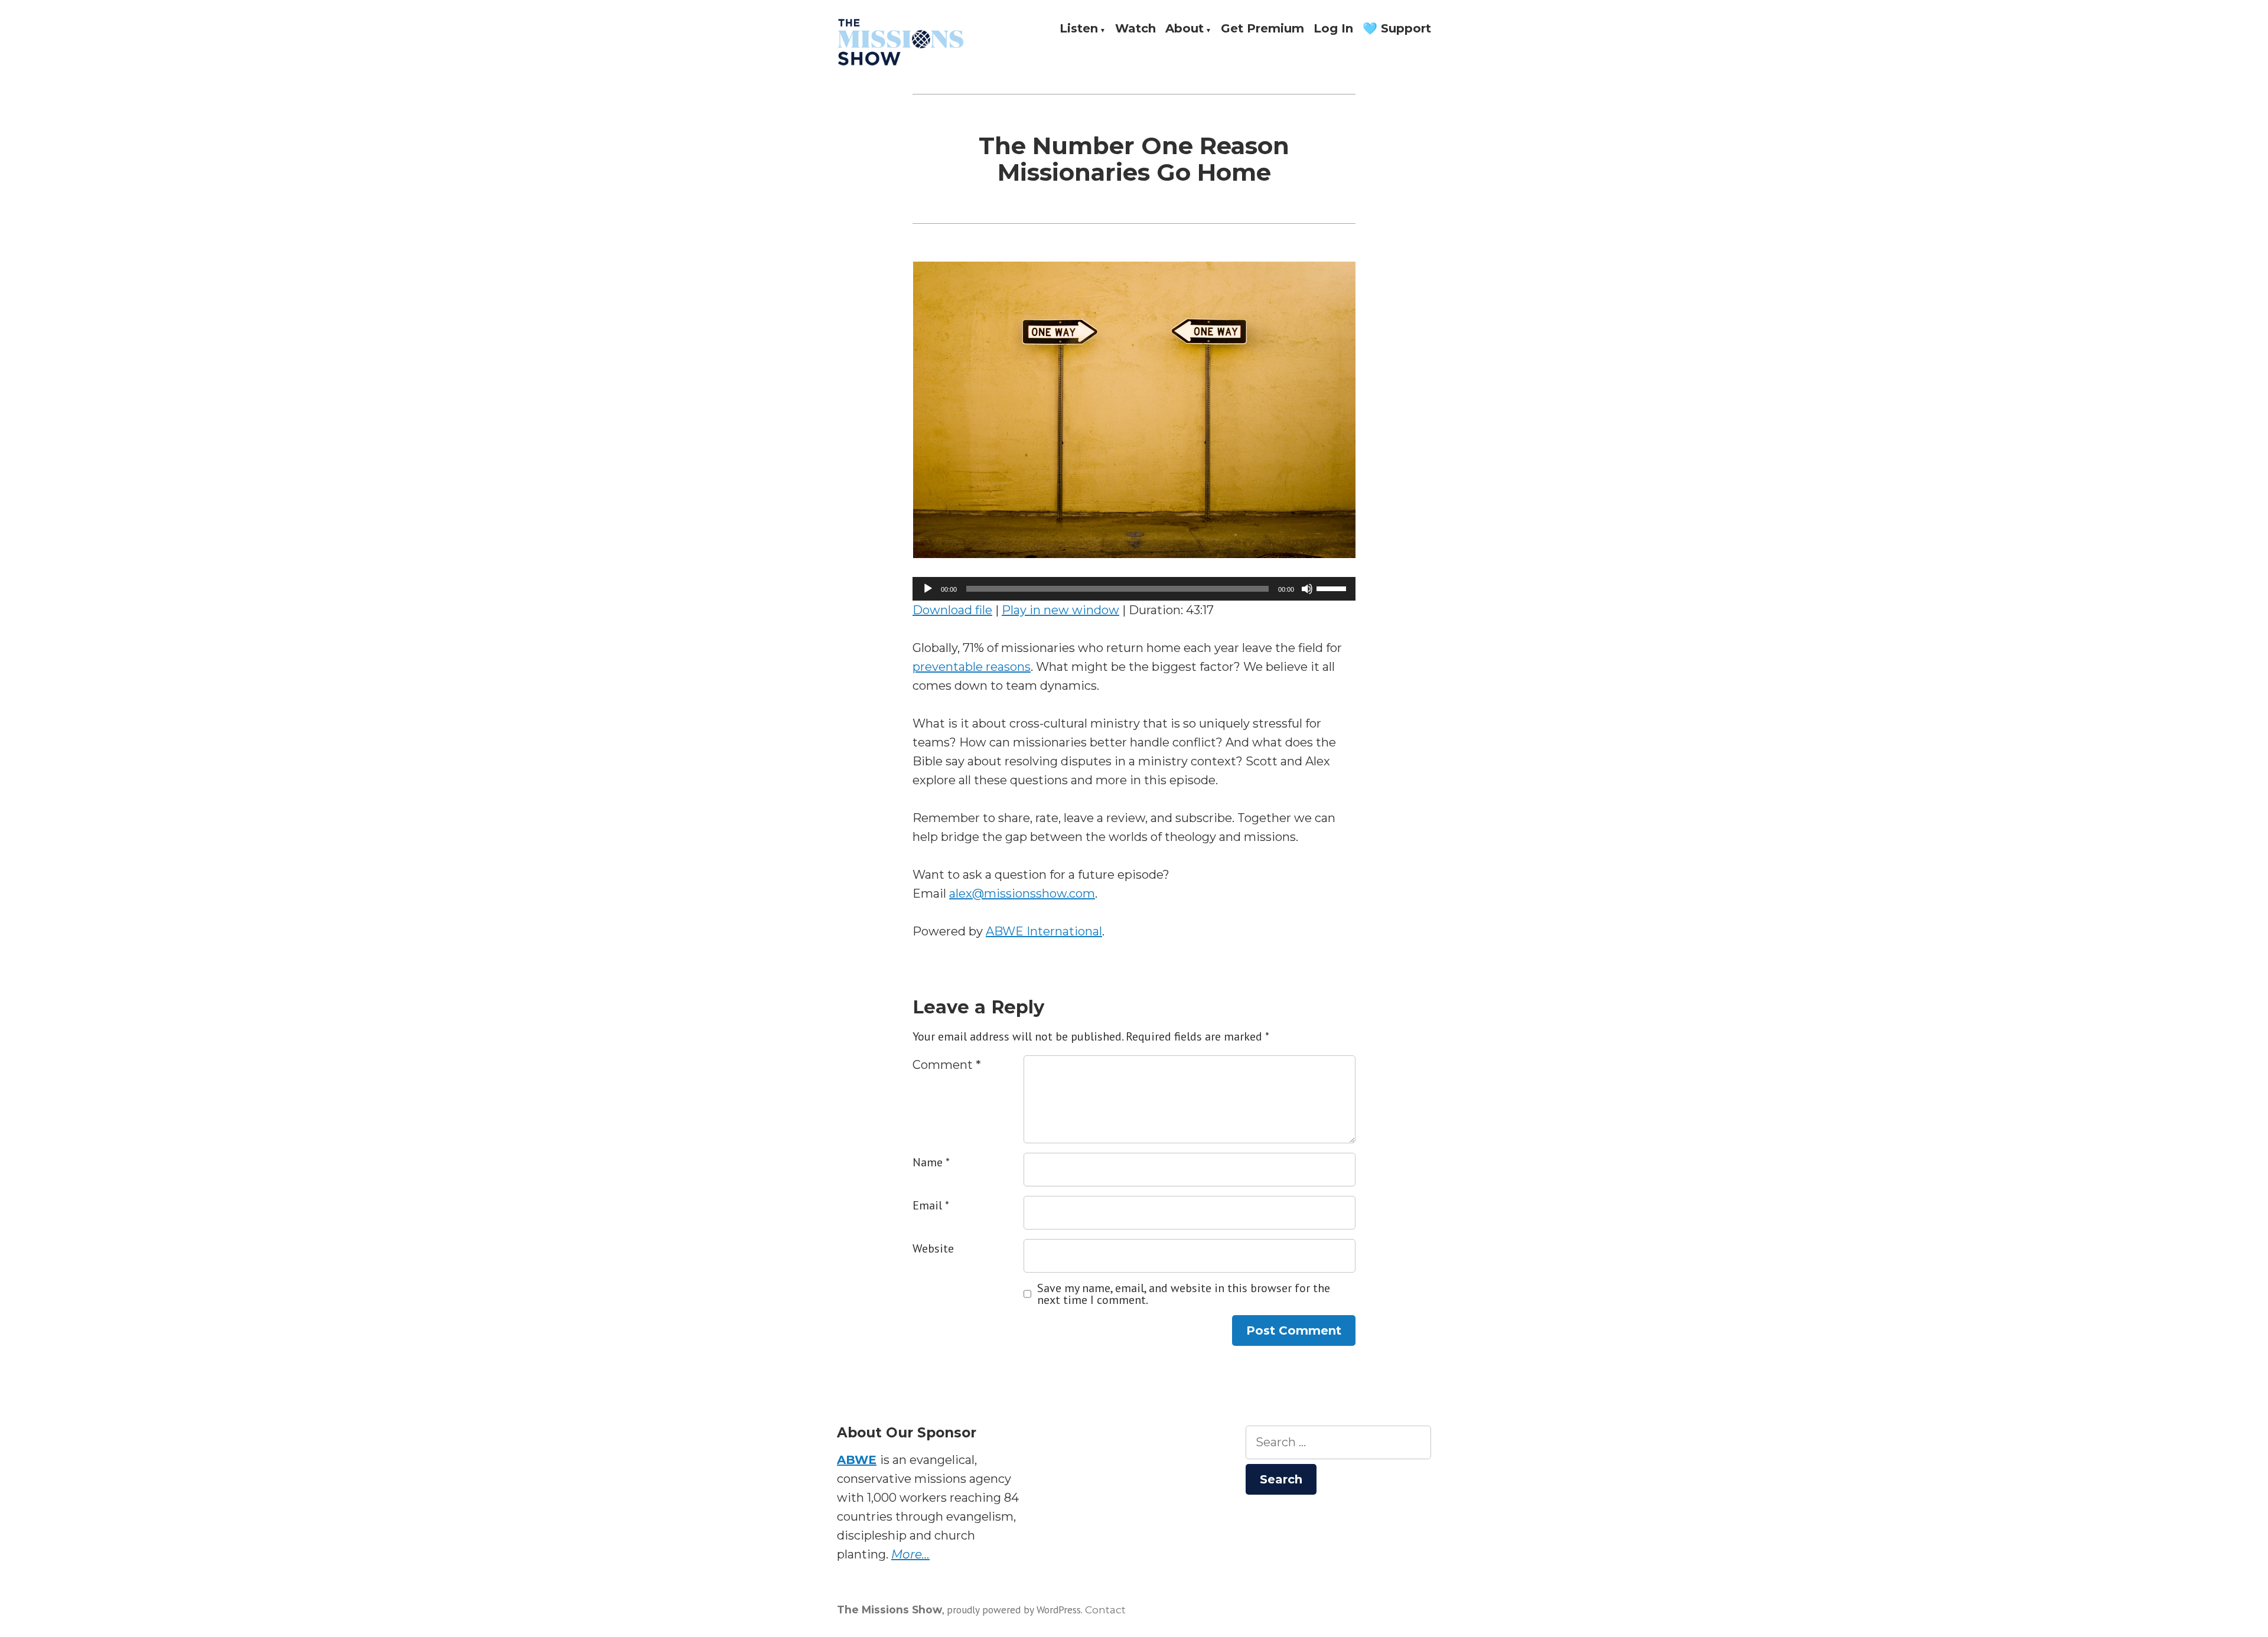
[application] (1134, 589)
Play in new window (1060, 610)
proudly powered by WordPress (1014, 1610)
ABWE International (1044, 931)
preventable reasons (972, 667)
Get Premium (1262, 29)
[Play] (928, 589)
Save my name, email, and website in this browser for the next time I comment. (1184, 1294)
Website (933, 1248)
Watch (1135, 29)
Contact (1105, 1610)
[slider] (1333, 588)
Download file (952, 610)
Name (931, 1162)
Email (931, 1205)
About (1184, 29)
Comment (947, 1065)
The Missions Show (889, 1610)
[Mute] (1307, 589)
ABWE (857, 1460)
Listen (1079, 29)
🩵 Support (1397, 29)
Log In (1333, 29)
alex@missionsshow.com (1022, 893)
